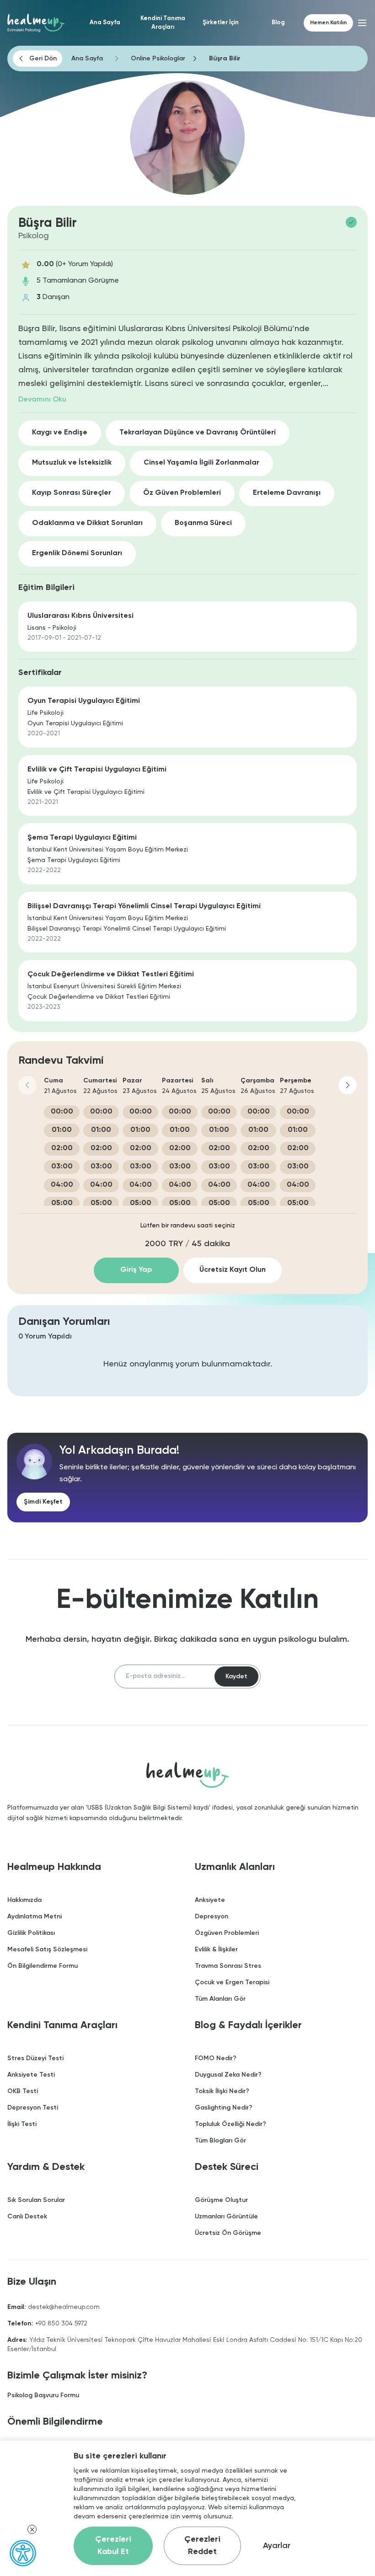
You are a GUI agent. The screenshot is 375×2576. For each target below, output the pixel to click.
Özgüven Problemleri (227, 1933)
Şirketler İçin (221, 23)
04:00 (62, 1185)
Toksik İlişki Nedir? (222, 2091)
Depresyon (212, 1917)
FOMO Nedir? (216, 2058)
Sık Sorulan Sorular (36, 2200)
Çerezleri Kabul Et (113, 2546)
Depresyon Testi (33, 2108)
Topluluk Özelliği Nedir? (230, 2124)
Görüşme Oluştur (221, 2200)
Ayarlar (277, 2546)
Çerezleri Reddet (202, 2546)
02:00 (62, 1148)
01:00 (62, 1130)
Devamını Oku (42, 400)
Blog (278, 23)
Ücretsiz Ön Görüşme (228, 2233)
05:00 (62, 1203)
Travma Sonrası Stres (228, 1966)
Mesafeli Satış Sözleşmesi (47, 1949)
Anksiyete (210, 1900)
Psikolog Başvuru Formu (43, 2395)
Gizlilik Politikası (31, 1933)
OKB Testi (23, 2091)
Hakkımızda (24, 1900)
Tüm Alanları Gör (220, 1999)
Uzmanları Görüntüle (226, 2217)
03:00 (62, 1167)
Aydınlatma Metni (35, 1917)
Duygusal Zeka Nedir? (228, 2075)
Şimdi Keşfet (43, 1502)
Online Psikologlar (158, 59)
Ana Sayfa (105, 23)
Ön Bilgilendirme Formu (43, 1966)
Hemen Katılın (328, 23)
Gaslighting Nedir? (224, 2108)
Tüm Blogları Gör (220, 2141)
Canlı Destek (27, 2217)
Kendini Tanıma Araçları (163, 23)
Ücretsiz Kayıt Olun (233, 1270)
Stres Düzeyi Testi (35, 2058)
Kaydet (236, 1676)
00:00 (62, 1112)
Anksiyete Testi (31, 2075)
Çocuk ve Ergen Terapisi (232, 1982)
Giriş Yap (136, 1270)
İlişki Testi (22, 2124)
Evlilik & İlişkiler (216, 1949)
